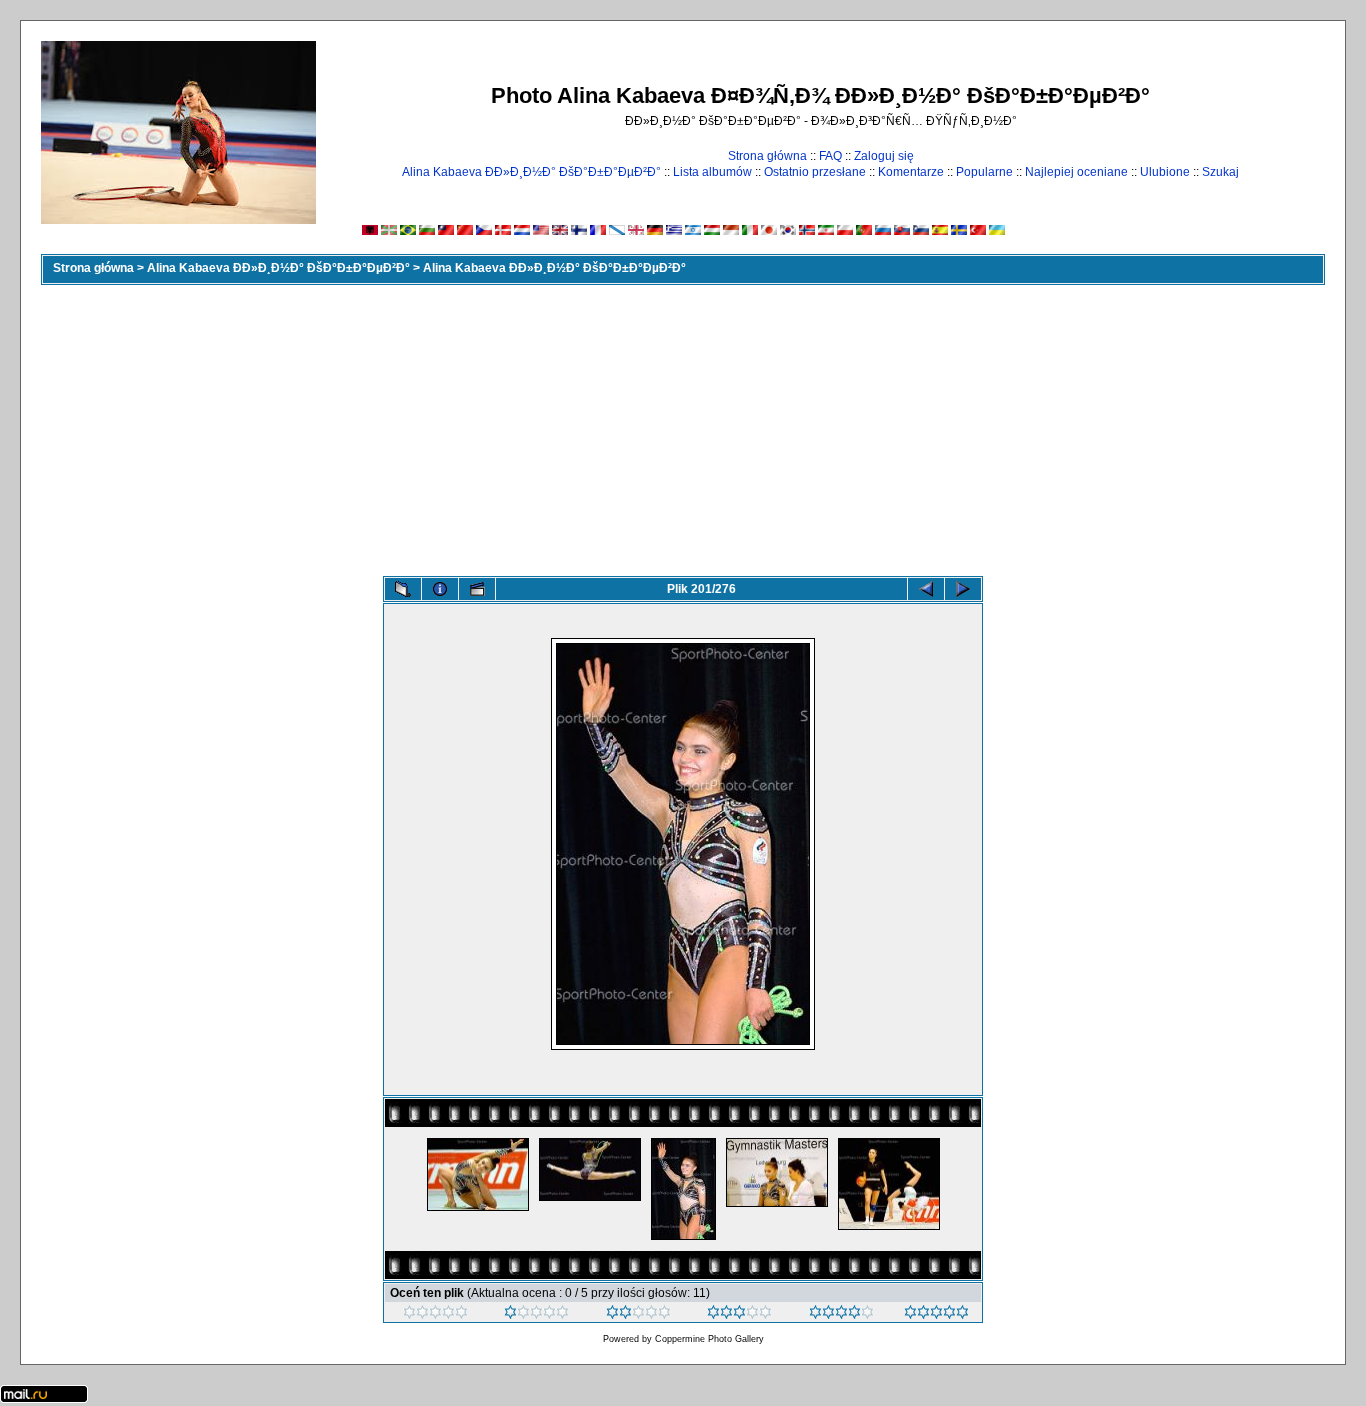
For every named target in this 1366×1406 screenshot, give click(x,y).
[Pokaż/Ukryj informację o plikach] (440, 589)
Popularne (984, 172)
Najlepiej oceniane (1076, 172)
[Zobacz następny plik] (963, 589)
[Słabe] (536, 1315)
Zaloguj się (884, 156)
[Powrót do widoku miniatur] (403, 589)
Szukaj (1220, 172)
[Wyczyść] (435, 1315)
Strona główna (767, 156)
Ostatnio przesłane (815, 172)
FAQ (830, 156)
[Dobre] (739, 1315)
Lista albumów (712, 172)
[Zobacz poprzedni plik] (926, 589)
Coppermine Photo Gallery (709, 1339)
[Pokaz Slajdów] (477, 589)
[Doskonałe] (841, 1315)
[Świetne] (936, 1315)
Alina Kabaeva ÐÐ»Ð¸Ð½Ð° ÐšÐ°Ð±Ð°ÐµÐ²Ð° (531, 172)
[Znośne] (638, 1315)
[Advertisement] (683, 426)
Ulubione (1165, 172)
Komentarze (911, 172)
